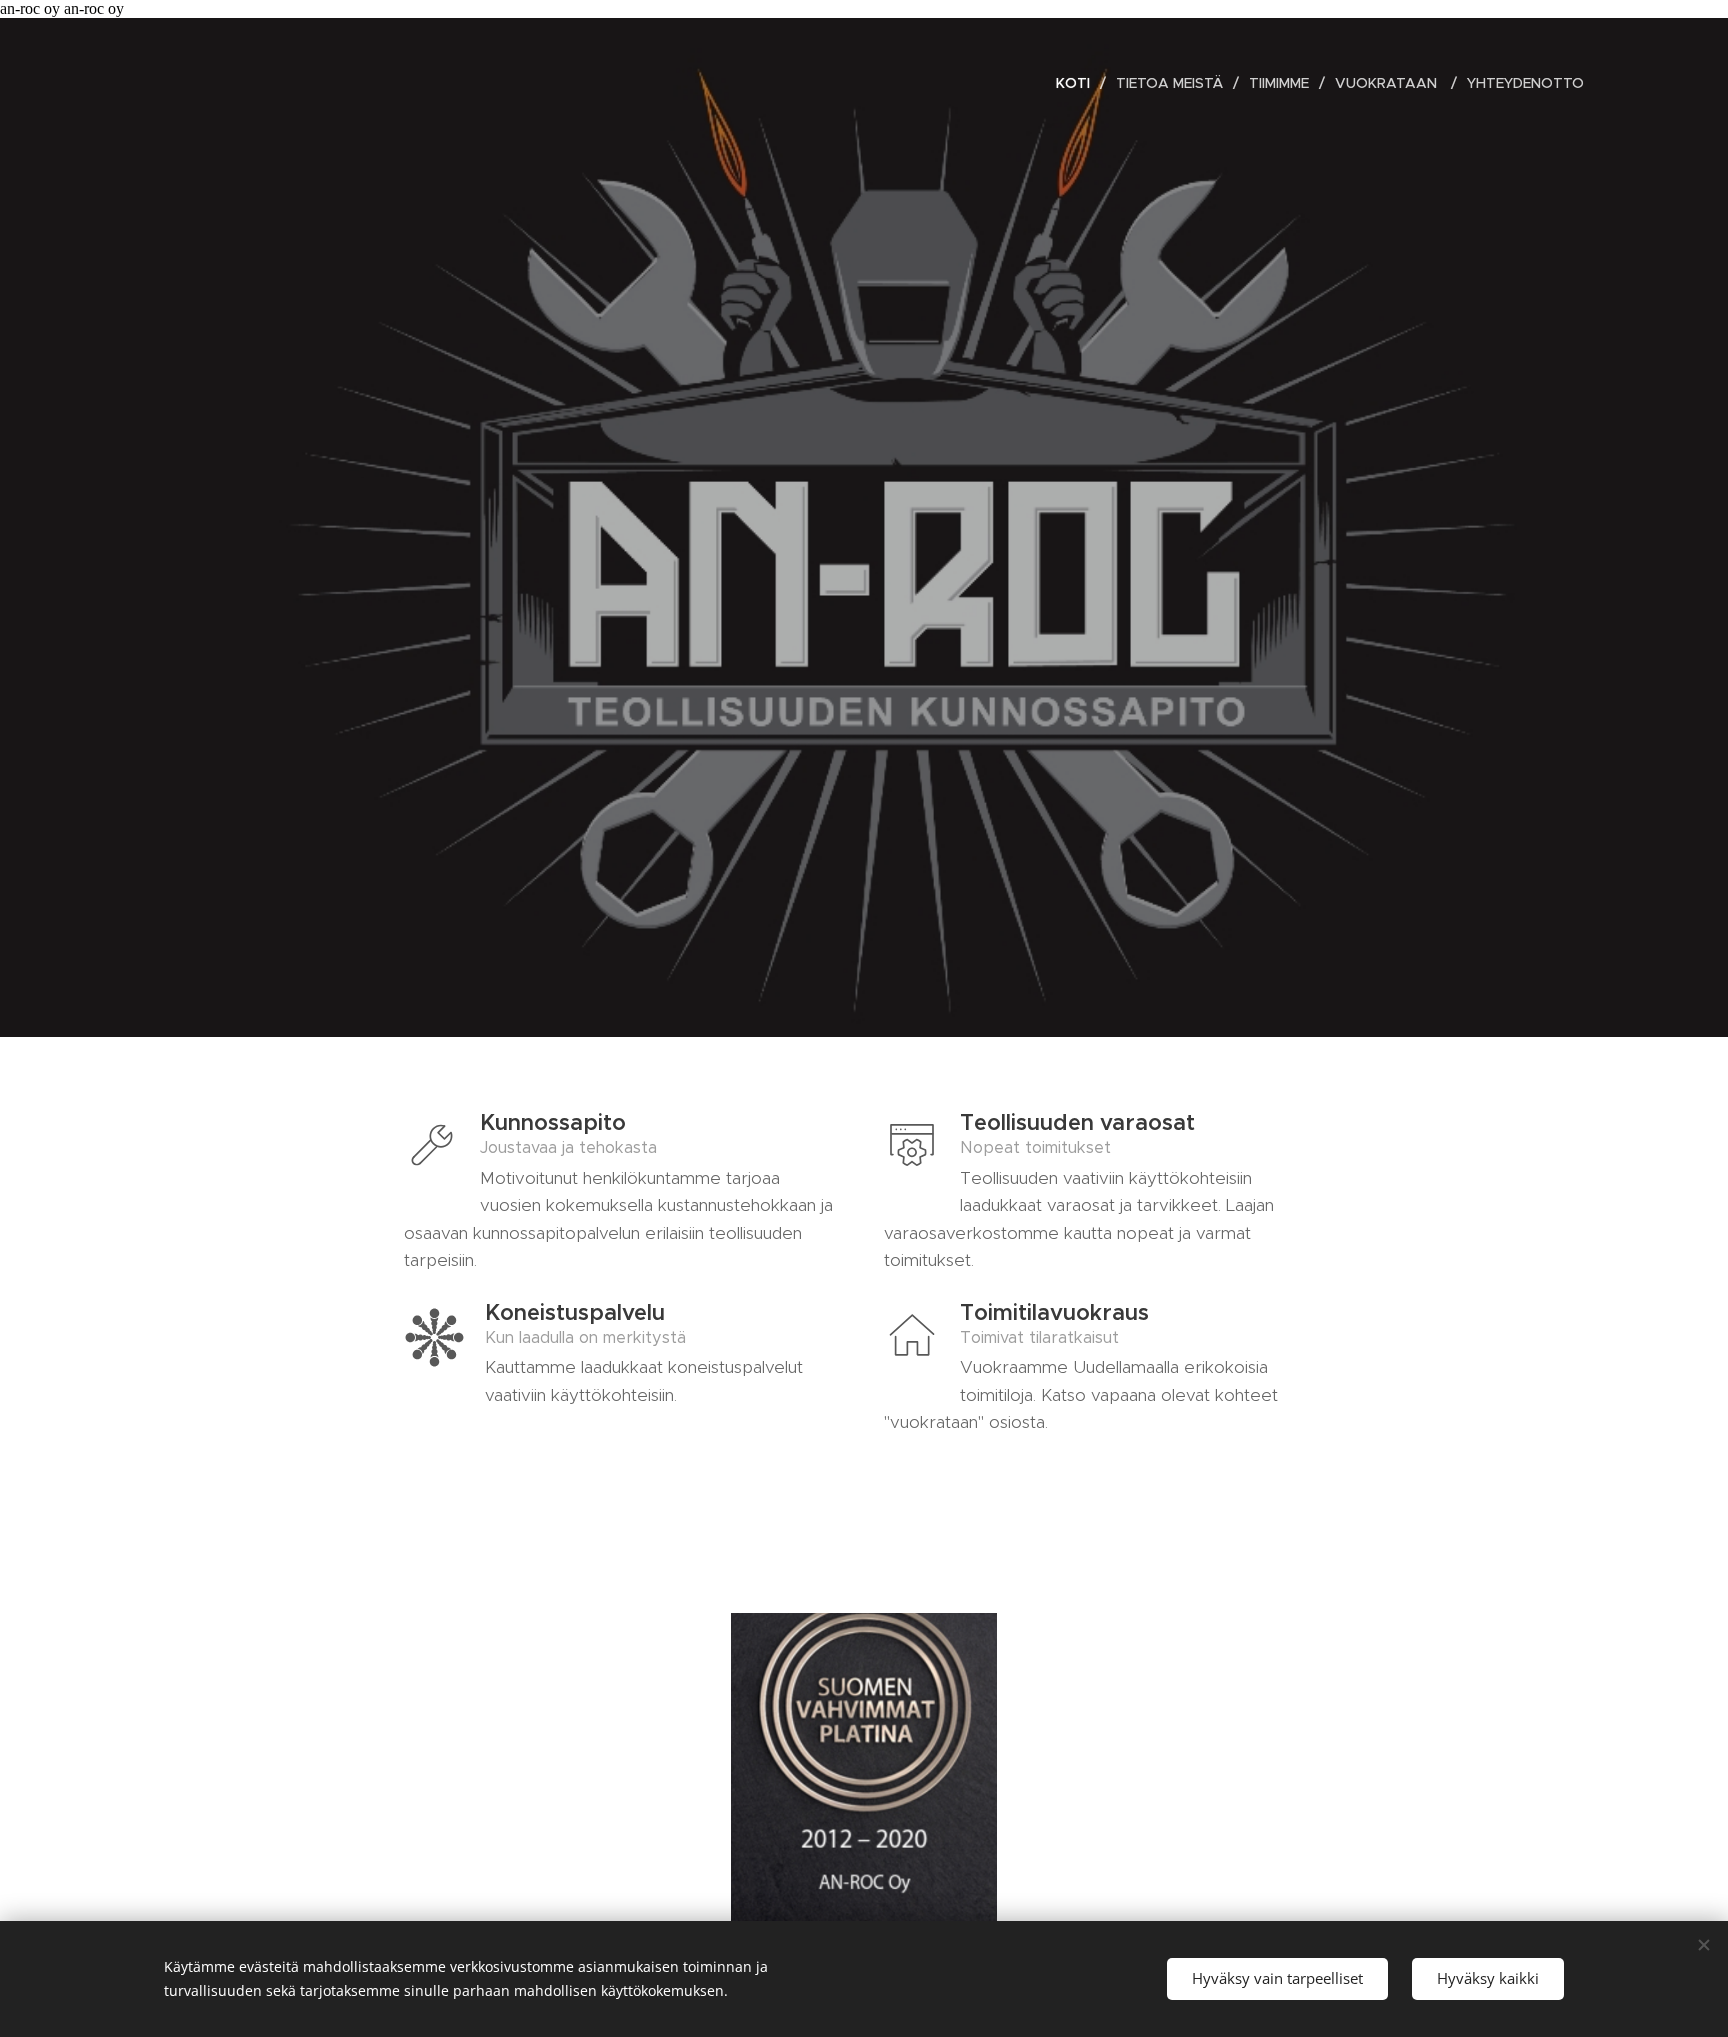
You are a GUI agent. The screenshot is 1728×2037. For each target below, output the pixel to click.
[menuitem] (1078, 83)
